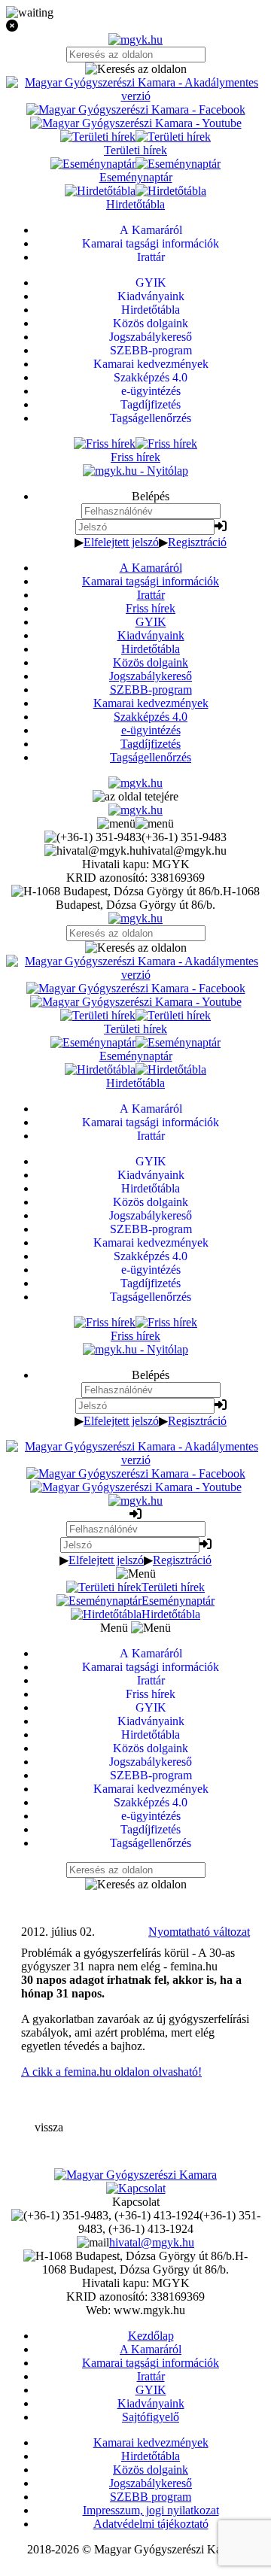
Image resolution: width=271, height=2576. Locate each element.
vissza (49, 2127)
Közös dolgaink (151, 662)
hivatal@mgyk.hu (152, 2242)
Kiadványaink (151, 635)
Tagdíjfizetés (151, 744)
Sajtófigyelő (151, 2417)
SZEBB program (151, 2497)
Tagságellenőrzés (151, 757)
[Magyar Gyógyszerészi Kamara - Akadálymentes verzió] (135, 96)
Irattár (151, 595)
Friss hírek (151, 608)
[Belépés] (221, 526)
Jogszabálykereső (151, 676)
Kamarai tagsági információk (151, 581)
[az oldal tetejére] (135, 796)
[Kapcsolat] (136, 2188)
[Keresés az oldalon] (135, 69)
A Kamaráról (151, 568)
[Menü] (135, 823)
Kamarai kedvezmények (151, 703)
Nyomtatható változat (199, 1932)
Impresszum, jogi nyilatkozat (151, 2510)
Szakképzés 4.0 (151, 717)
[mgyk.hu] (135, 39)
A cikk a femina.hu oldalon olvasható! (111, 2072)
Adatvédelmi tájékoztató (151, 2524)
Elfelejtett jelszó (121, 542)
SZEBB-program (151, 690)
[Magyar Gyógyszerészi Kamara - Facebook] (136, 109)
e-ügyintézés (151, 730)
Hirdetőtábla (151, 649)
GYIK (151, 622)
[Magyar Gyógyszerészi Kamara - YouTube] (136, 123)
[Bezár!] (135, 26)
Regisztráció (197, 542)
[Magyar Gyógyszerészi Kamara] (135, 2175)
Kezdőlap (151, 2336)
